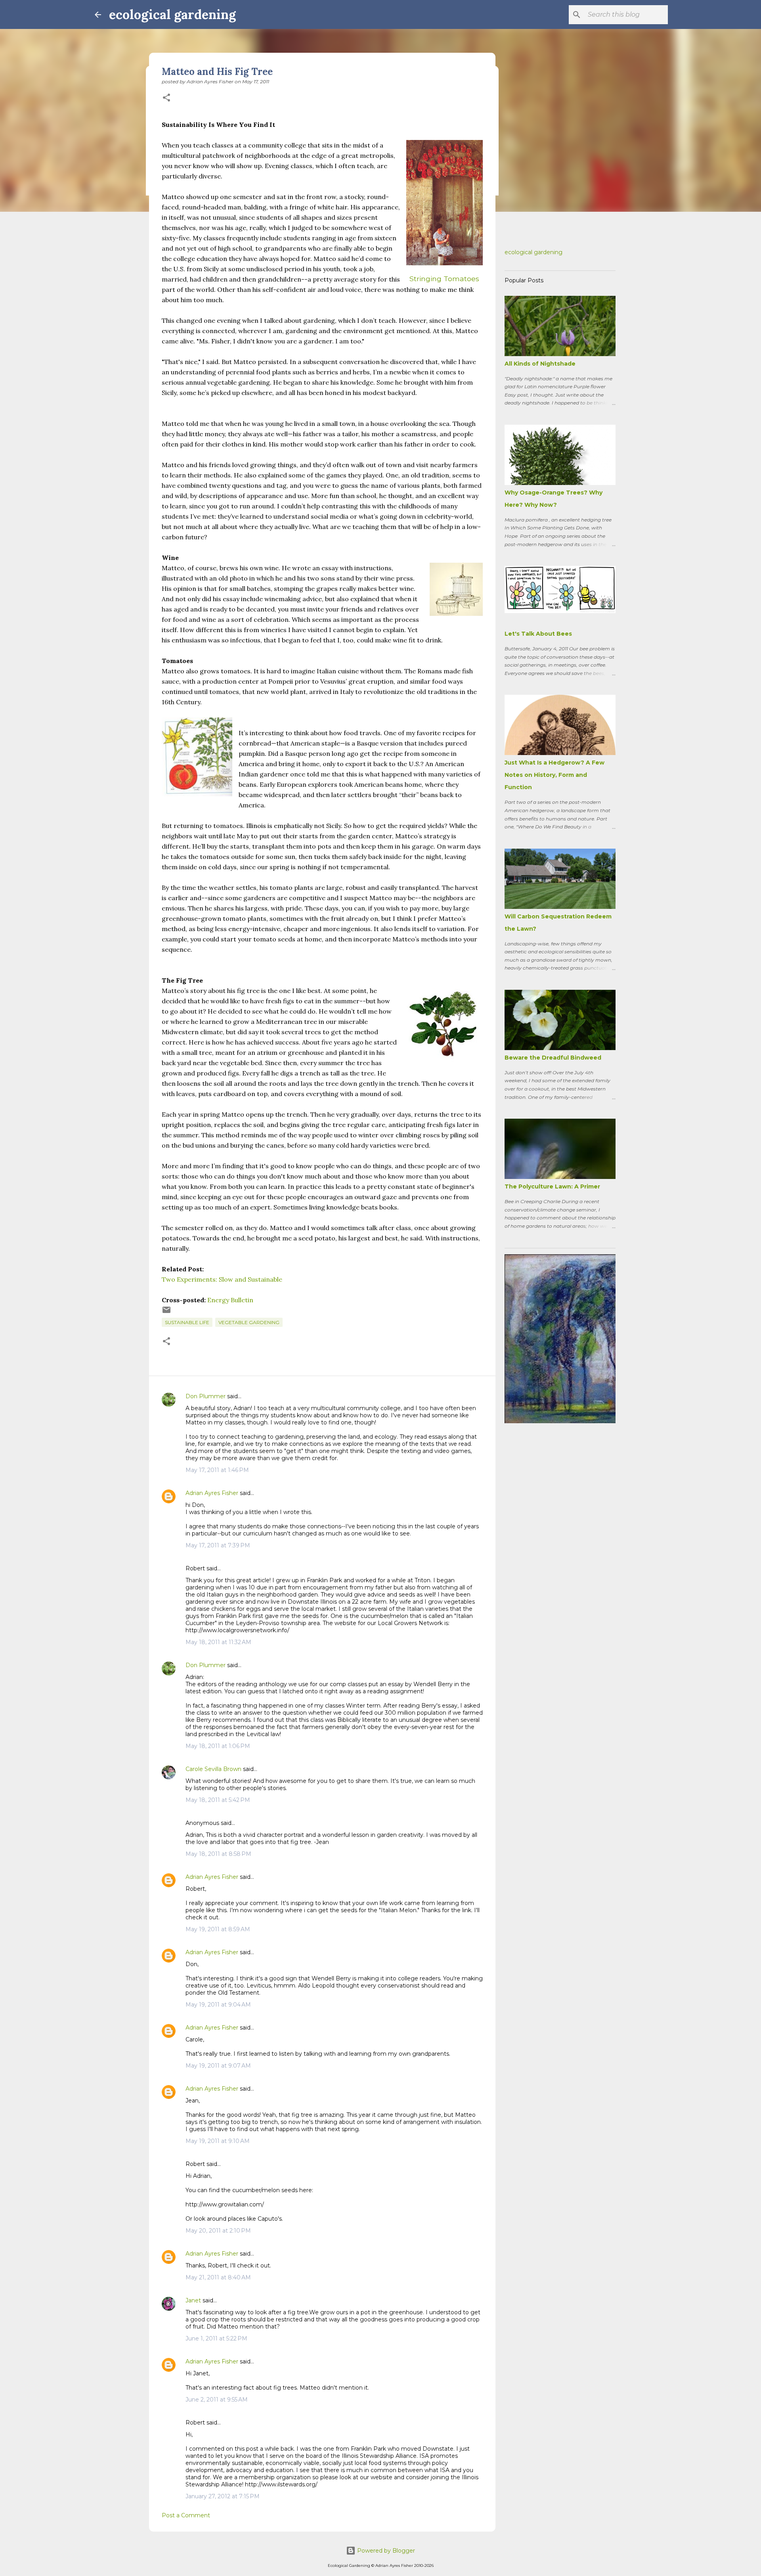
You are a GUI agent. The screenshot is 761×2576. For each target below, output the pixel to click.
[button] (166, 98)
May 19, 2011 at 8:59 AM (218, 1929)
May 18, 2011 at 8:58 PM (218, 1854)
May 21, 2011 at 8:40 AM (218, 2277)
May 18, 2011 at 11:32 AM (218, 1642)
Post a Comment (186, 2515)
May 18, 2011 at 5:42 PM (218, 1800)
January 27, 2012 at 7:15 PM (223, 2496)
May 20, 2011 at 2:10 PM (218, 2231)
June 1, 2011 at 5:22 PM (216, 2338)
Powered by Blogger (385, 2551)
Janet (193, 2300)
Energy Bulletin (230, 1300)
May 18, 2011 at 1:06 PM (218, 1746)
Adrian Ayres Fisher (212, 1493)
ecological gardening (172, 14)
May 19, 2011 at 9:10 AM (218, 2141)
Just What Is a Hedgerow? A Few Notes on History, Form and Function (554, 775)
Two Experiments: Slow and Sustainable (222, 1279)
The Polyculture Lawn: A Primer (552, 1186)
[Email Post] (166, 1313)
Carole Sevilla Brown (213, 1769)
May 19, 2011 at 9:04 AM (218, 2005)
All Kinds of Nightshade (540, 364)
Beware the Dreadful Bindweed (553, 1058)
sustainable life (187, 1322)
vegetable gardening (249, 1322)
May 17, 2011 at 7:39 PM (218, 1545)
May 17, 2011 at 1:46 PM (217, 1470)
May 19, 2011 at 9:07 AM (218, 2066)
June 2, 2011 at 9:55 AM (217, 2400)
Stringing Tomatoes (444, 279)
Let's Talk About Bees (538, 634)
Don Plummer (206, 1396)
